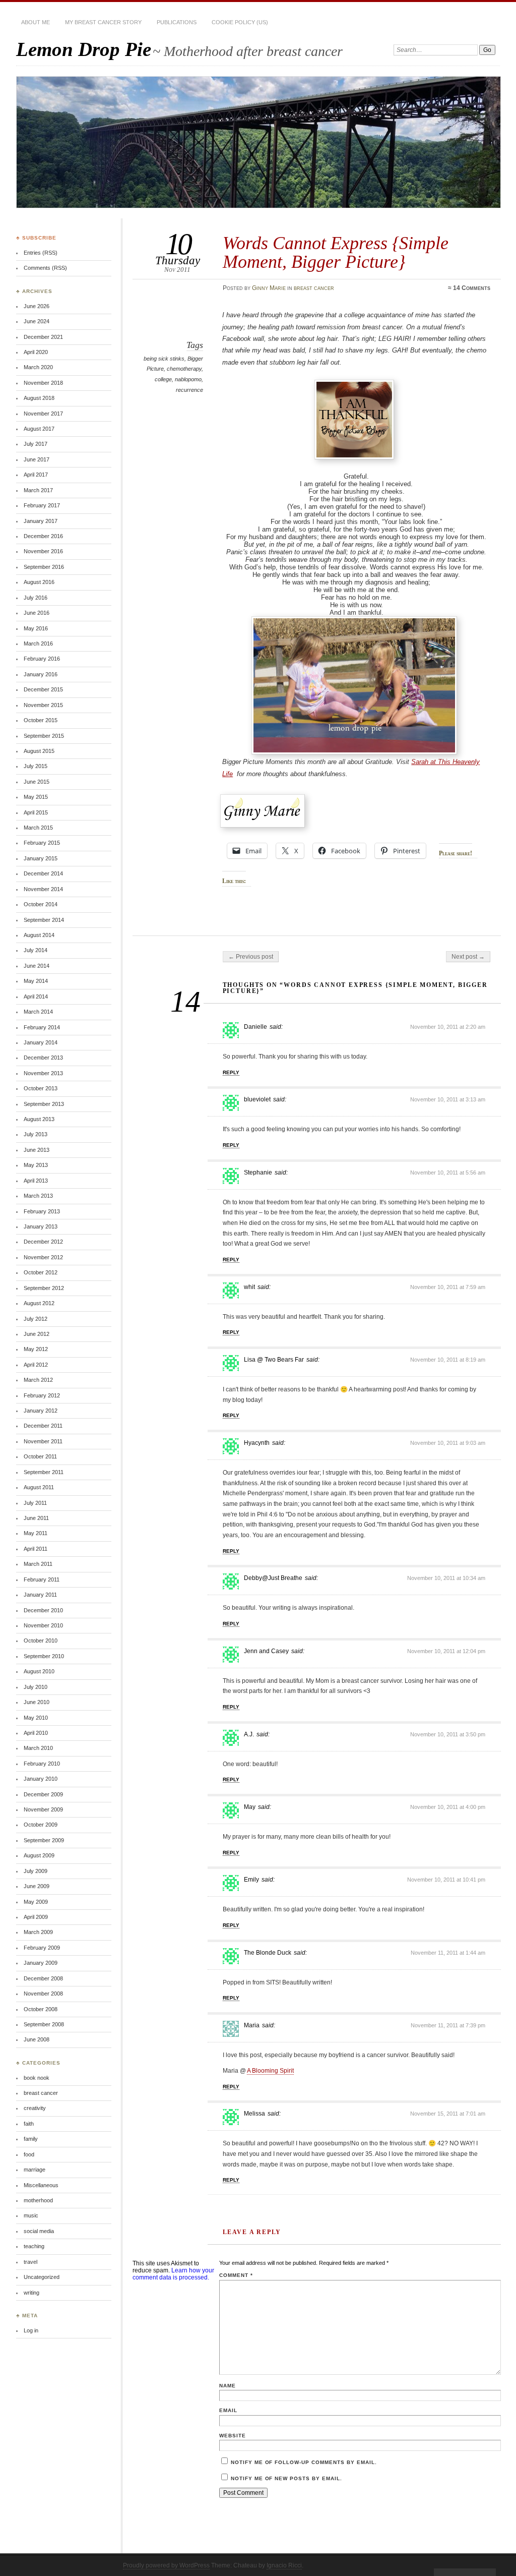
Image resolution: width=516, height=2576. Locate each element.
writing (31, 2293)
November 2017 (43, 414)
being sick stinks (164, 359)
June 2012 (37, 1334)
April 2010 (36, 1733)
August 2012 (39, 1303)
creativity (35, 2108)
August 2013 (39, 1119)
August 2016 (39, 582)
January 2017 (41, 521)
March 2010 (38, 1748)
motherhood (38, 2200)
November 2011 (43, 1441)
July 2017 (36, 444)
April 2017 (36, 475)
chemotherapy (184, 369)
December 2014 (43, 873)
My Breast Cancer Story (103, 22)
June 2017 (37, 459)
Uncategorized (42, 2277)
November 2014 (43, 889)
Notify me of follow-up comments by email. (304, 2462)
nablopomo (188, 379)
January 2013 (41, 1226)
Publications (177, 22)
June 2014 (37, 966)
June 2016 (37, 613)
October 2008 (41, 2009)
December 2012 (43, 1242)
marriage (35, 2170)
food (29, 2154)
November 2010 (43, 1625)
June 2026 (37, 306)
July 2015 (36, 766)
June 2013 (37, 1150)
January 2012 (41, 1411)
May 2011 (36, 1533)
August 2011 (39, 1487)
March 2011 (38, 1564)
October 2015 (41, 720)
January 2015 (41, 858)
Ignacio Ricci (284, 2565)
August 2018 (39, 398)
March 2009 (38, 1932)
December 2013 (43, 1058)
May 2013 (36, 1165)
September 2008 (44, 2024)
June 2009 (37, 1886)
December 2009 (43, 1794)
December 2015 (43, 689)
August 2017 (39, 429)
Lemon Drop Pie (84, 49)
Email (228, 2410)
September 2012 (44, 1288)
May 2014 (36, 981)
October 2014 (41, 904)
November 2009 (43, 1809)
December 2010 (43, 1610)
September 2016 (44, 567)
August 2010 (39, 1671)
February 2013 (42, 1211)
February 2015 (42, 843)
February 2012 (42, 1395)
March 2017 (38, 490)
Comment (236, 2275)
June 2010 (37, 1702)
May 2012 (36, 1349)
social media (39, 2231)
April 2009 (36, 1917)
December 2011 (43, 1426)
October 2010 (41, 1641)
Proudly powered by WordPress (166, 2565)
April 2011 (36, 1549)
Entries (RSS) (41, 253)
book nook (37, 2078)
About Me (36, 22)
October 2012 (41, 1272)
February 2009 (42, 1948)
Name (228, 2386)
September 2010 (44, 1656)
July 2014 (36, 950)
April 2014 (36, 997)
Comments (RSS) (45, 268)
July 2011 (35, 1503)
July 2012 (36, 1319)
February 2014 (42, 1027)
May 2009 (36, 1902)
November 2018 (43, 383)
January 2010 (41, 1779)
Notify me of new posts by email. (286, 2478)
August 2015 (39, 751)
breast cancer (314, 288)
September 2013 (44, 1104)
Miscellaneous (41, 2185)
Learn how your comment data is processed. (173, 2274)
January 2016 (41, 674)
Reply (231, 1072)
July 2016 (36, 598)
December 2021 (43, 337)
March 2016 (38, 643)
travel (30, 2262)
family (31, 2139)
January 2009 (41, 1963)
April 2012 (36, 1365)
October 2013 (41, 1088)
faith (29, 2124)
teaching (34, 2246)
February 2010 (42, 1764)
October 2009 (41, 1825)
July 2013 (36, 1134)
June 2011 (36, 1518)
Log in (31, 2330)
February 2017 (42, 505)
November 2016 (43, 551)
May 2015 (36, 797)
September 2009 (44, 1840)
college (163, 379)
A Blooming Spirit (270, 2071)
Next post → (468, 957)
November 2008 (43, 1994)
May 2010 (36, 1718)
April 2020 (36, 352)
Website (233, 2436)
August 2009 (39, 1855)
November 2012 (43, 1257)
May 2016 (36, 628)
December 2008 (43, 1978)
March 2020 (38, 367)
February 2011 (42, 1579)
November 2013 (43, 1073)
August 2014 (39, 935)
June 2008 (37, 2039)
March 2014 (38, 1012)
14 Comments (472, 288)
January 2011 (40, 1595)
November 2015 (43, 705)
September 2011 (44, 1472)
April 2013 (36, 1181)
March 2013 (38, 1196)
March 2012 (38, 1380)
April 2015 (36, 812)
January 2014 (41, 1042)
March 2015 (38, 828)
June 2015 (37, 782)
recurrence (189, 390)
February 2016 (42, 659)
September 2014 (44, 920)
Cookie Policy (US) (240, 22)
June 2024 (37, 321)
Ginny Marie (269, 288)
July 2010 (36, 1687)
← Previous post (251, 957)
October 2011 (40, 1456)
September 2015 (44, 736)
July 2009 (36, 1871)
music (31, 2215)
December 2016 (43, 536)
